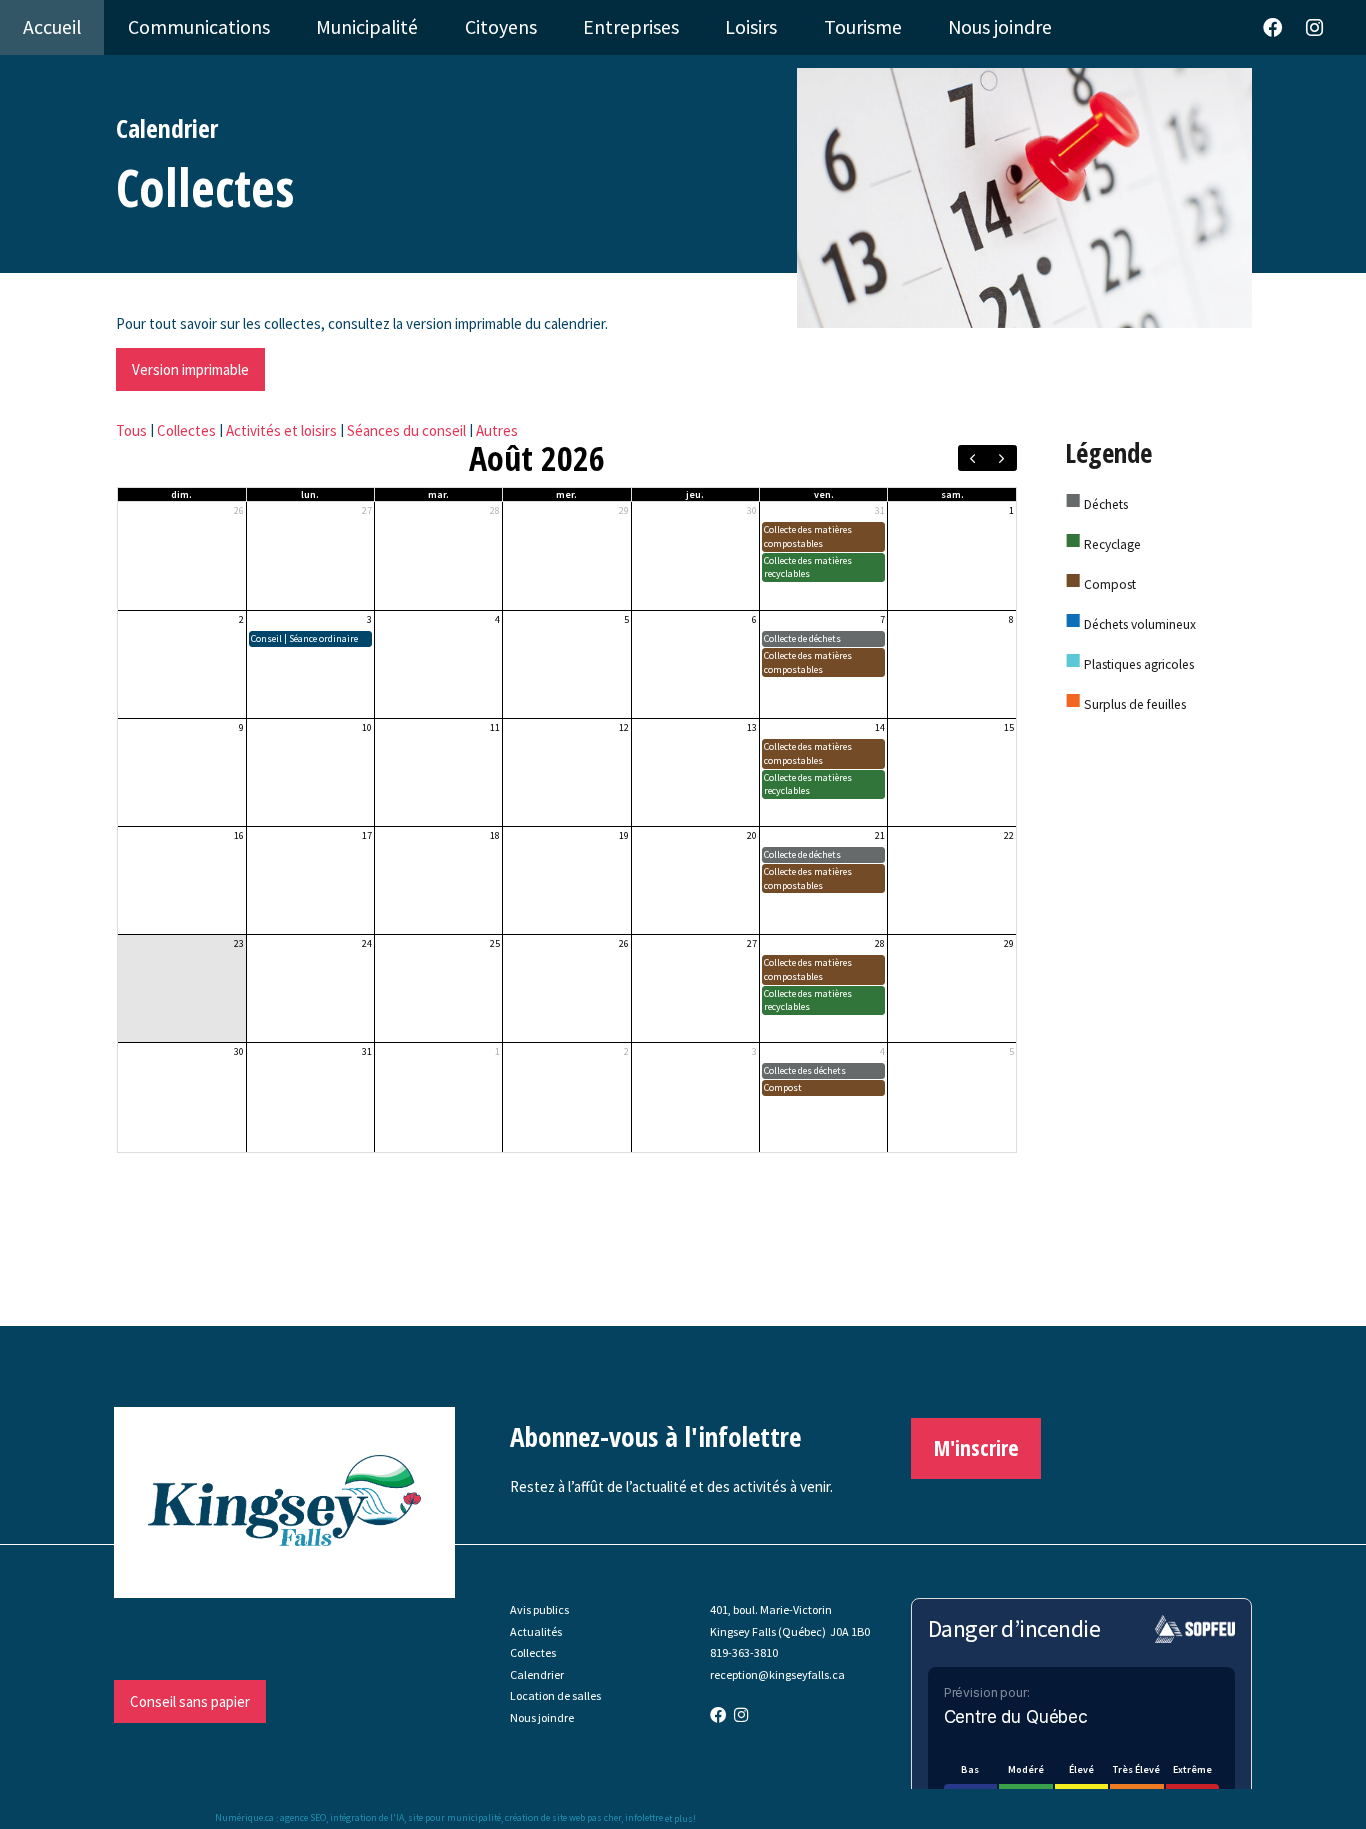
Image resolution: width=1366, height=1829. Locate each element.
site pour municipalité (454, 1818)
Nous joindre (542, 1717)
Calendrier (537, 1674)
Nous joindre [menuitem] (1000, 27)
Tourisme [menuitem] (863, 27)
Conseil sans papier (190, 1701)
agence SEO (303, 1818)
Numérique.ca (244, 1818)
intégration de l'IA (367, 1818)
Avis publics (539, 1609)
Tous (131, 430)
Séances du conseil (406, 430)
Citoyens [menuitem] (501, 27)
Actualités (536, 1631)
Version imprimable (190, 369)
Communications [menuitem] (199, 27)
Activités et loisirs (281, 430)
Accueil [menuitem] (52, 27)
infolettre (644, 1818)
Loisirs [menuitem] (751, 27)
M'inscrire (976, 1447)
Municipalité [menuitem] (367, 27)
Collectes (186, 430)
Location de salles (555, 1695)
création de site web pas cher (563, 1818)
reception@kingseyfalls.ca (777, 1674)
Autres (497, 430)
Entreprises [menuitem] (631, 27)
